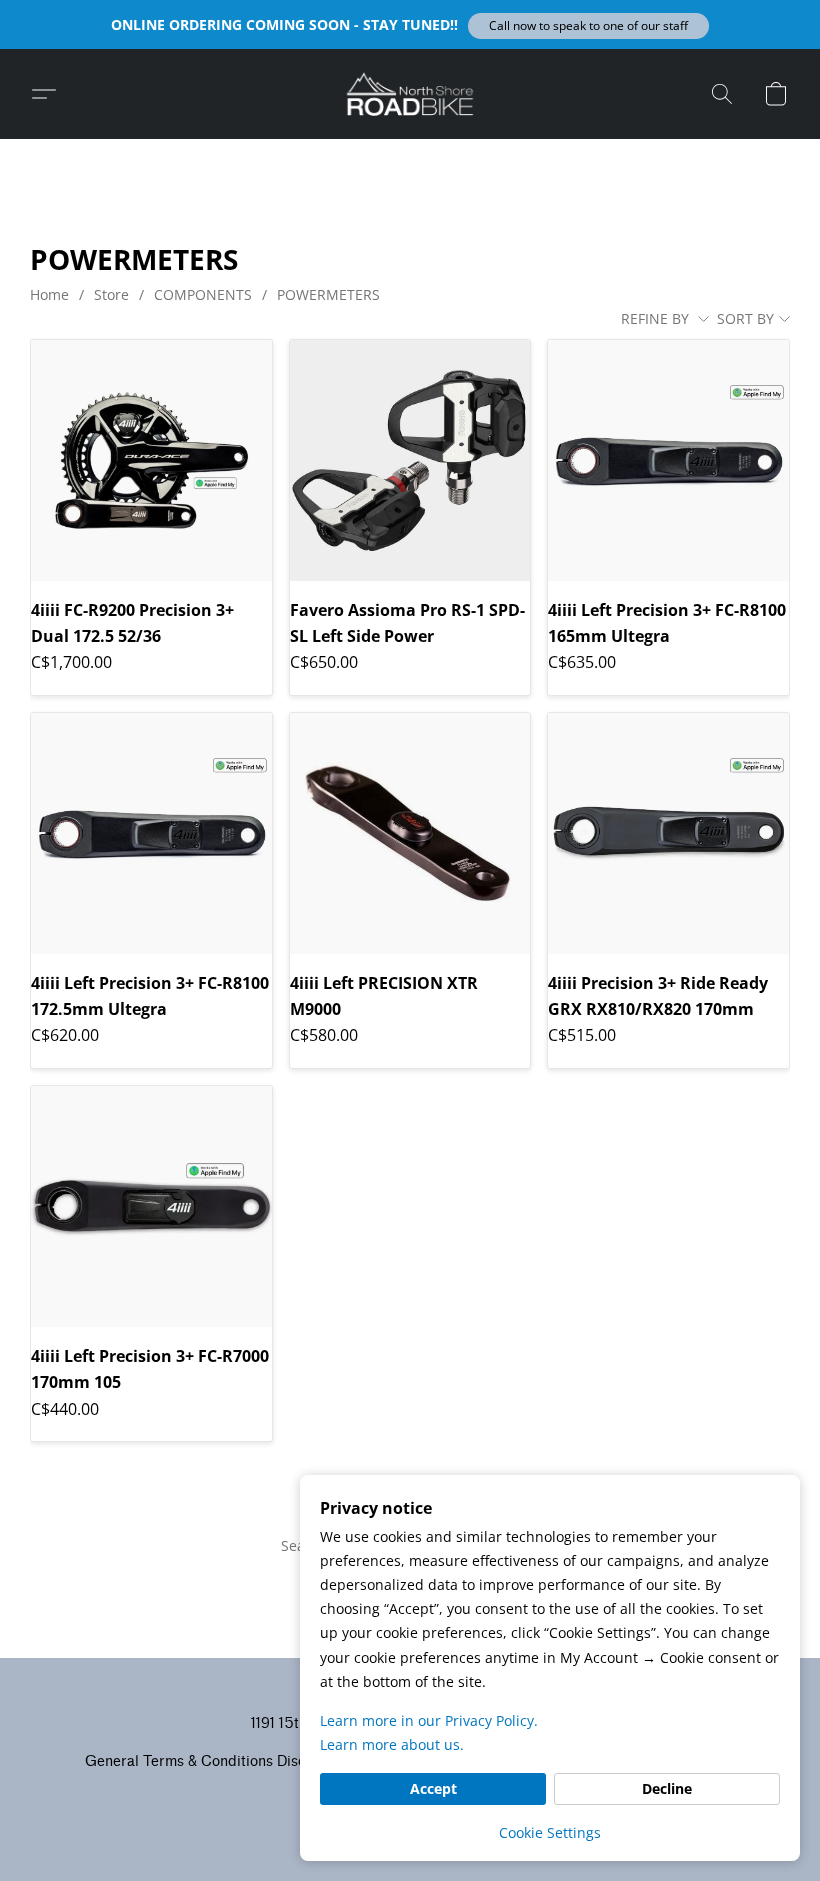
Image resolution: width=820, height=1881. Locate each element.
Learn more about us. (392, 1744)
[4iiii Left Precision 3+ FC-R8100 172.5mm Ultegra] (151, 833)
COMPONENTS (203, 294)
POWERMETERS (328, 294)
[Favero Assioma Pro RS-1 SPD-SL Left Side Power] (410, 460)
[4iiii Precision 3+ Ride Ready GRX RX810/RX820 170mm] (668, 833)
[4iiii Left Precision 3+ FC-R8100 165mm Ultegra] (668, 460)
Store (111, 294)
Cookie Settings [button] (550, 1832)
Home (49, 294)
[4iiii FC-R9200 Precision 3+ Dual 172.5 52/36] (151, 460)
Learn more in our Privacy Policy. (429, 1720)
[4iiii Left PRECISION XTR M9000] (410, 833)
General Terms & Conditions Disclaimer (216, 1761)
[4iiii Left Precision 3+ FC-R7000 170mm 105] (151, 1206)
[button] (588, 26)
